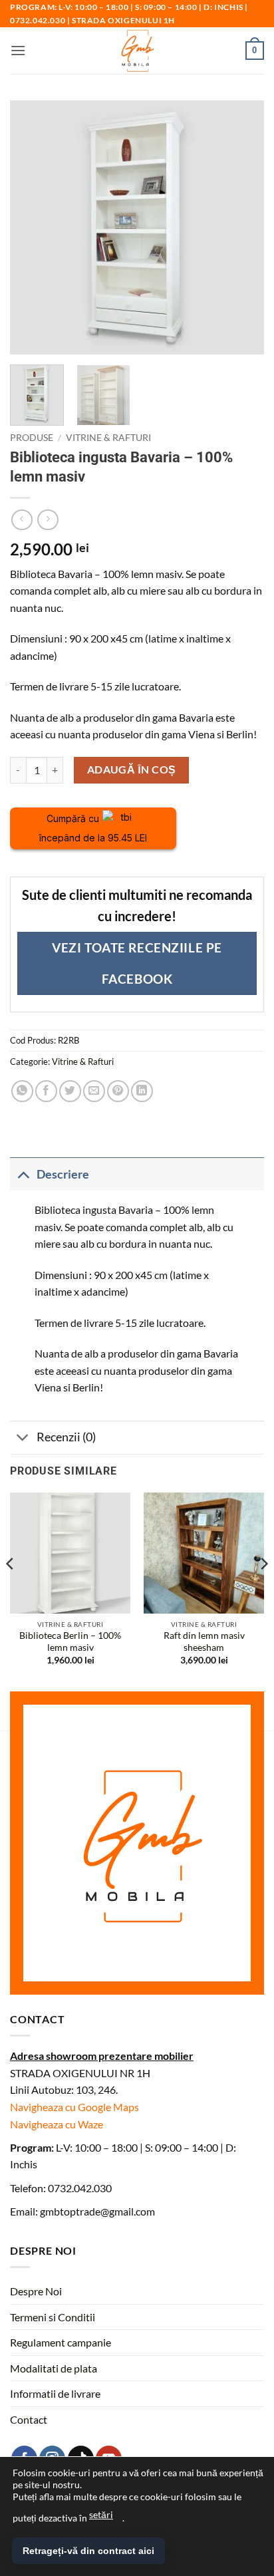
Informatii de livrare (55, 2393)
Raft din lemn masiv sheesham (204, 1642)
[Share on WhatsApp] (22, 1091)
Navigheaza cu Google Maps (74, 2107)
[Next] (263, 1590)
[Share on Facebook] (46, 1091)
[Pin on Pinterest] (118, 1091)
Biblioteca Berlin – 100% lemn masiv (70, 1642)
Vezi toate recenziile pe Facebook (137, 963)
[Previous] (11, 1590)
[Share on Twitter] (70, 1091)
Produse (32, 438)
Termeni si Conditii (53, 2317)
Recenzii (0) (66, 1437)
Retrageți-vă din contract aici (88, 2551)
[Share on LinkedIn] (142, 1091)
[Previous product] (48, 520)
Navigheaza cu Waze (57, 2124)
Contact (29, 2419)
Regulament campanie (61, 2342)
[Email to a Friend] (94, 1091)
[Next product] (22, 520)
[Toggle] (23, 1174)
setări (101, 2514)
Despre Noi (36, 2291)
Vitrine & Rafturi (108, 438)
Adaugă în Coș (132, 770)
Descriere (63, 1174)
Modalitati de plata (54, 2368)
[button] (18, 50)
